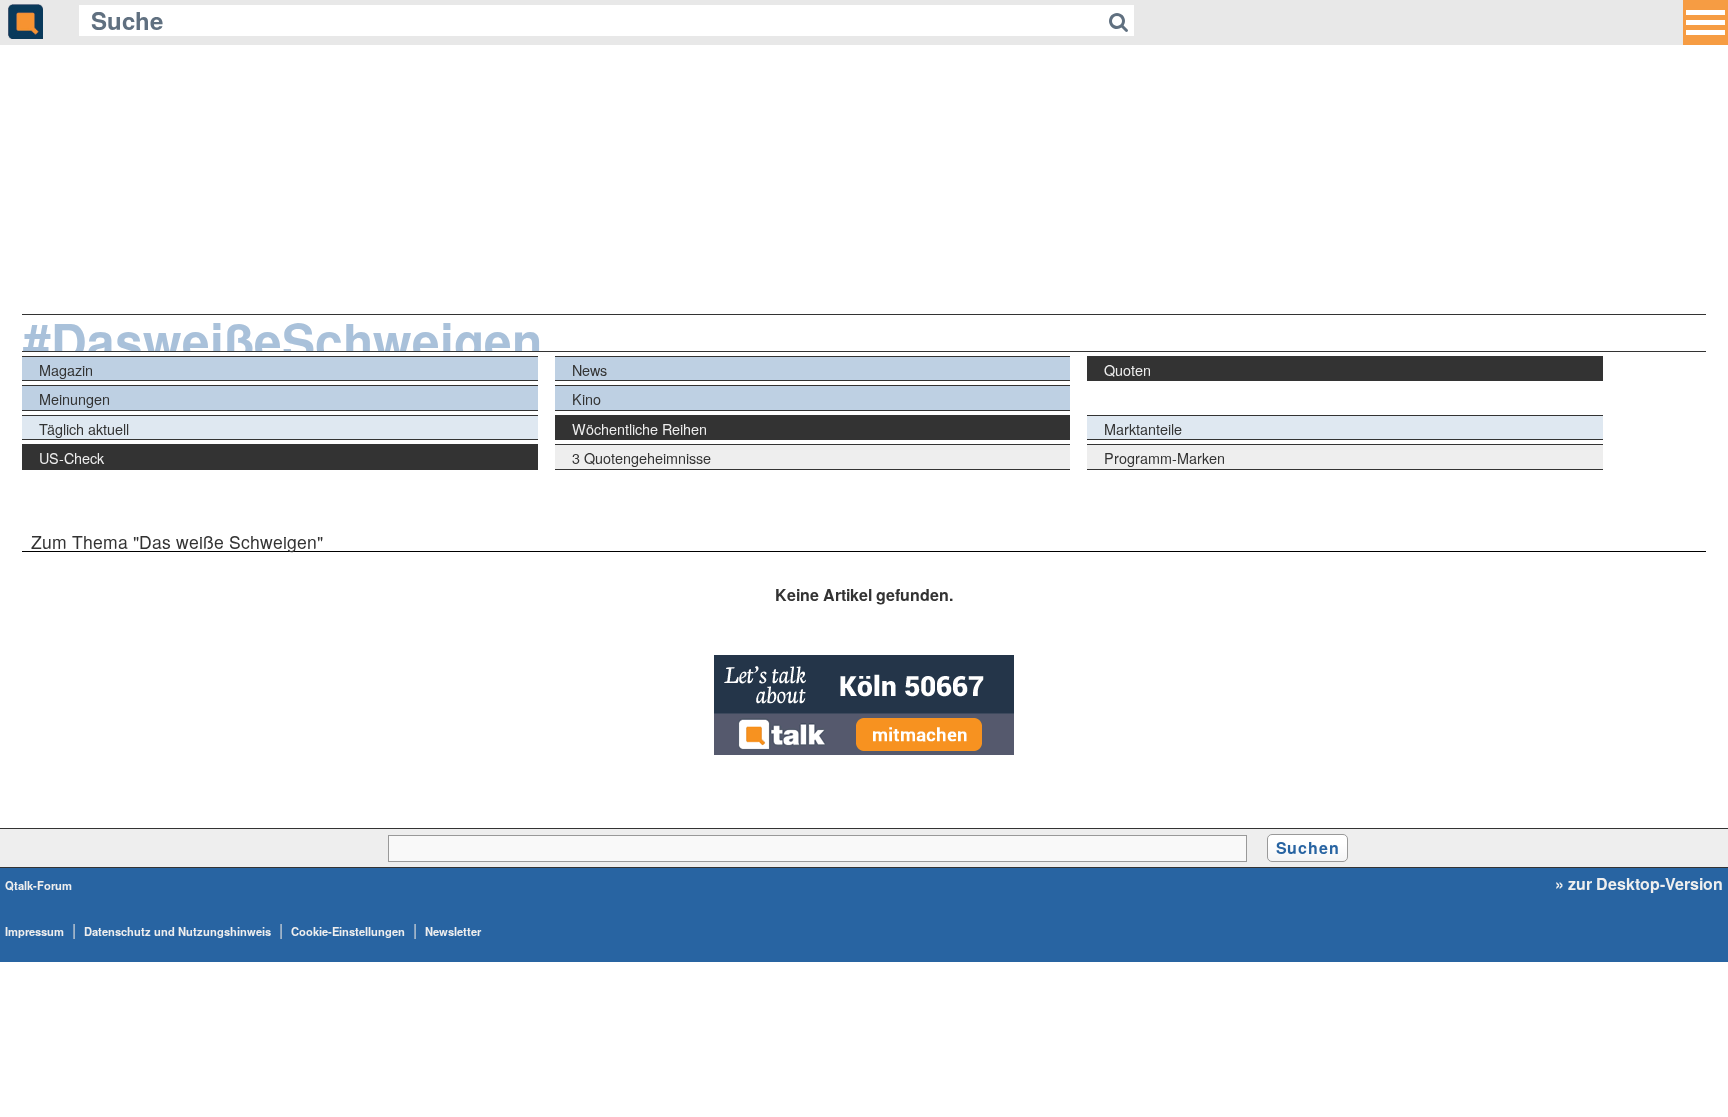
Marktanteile (1143, 428)
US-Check (71, 457)
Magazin (66, 369)
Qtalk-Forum (38, 885)
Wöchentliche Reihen (639, 428)
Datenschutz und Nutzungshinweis (177, 931)
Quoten (1127, 369)
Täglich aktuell (84, 428)
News (589, 369)
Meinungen (74, 398)
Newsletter (453, 931)
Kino (586, 398)
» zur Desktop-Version (1639, 884)
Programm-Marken (1164, 457)
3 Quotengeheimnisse (641, 457)
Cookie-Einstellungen (348, 931)
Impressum (34, 931)
